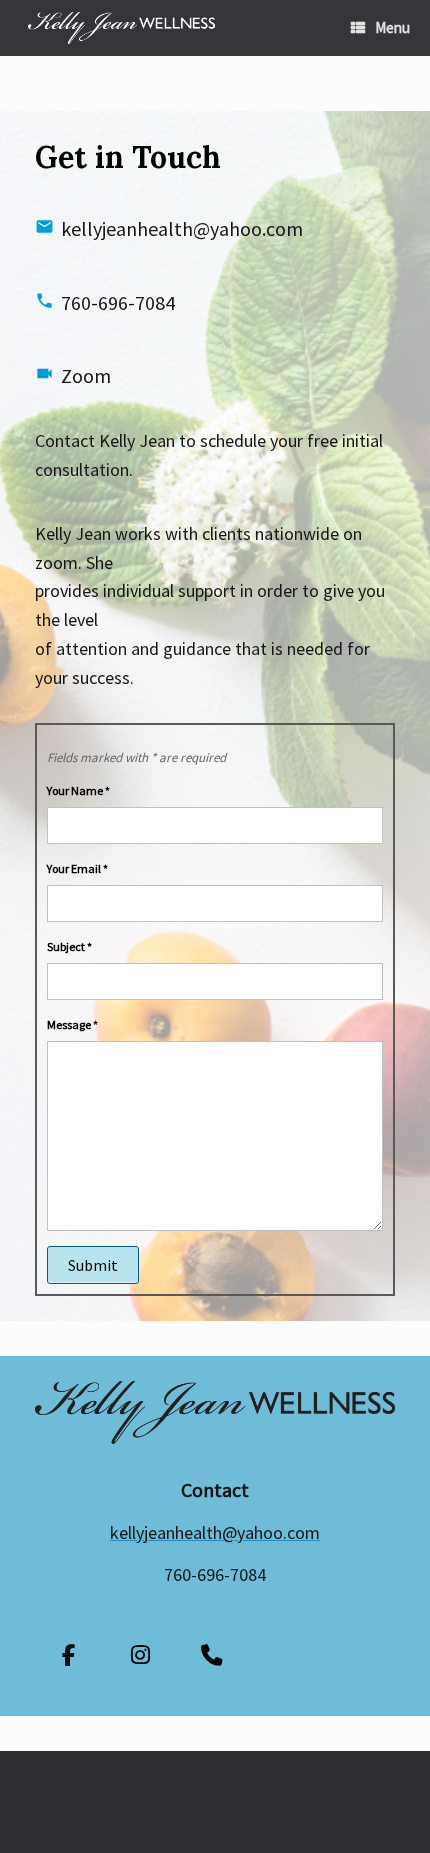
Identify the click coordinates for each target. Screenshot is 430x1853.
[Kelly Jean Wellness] (121, 28)
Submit (93, 1265)
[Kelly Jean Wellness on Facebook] (68, 1655)
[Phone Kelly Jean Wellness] (212, 1655)
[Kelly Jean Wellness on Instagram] (140, 1655)
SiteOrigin (240, 1814)
